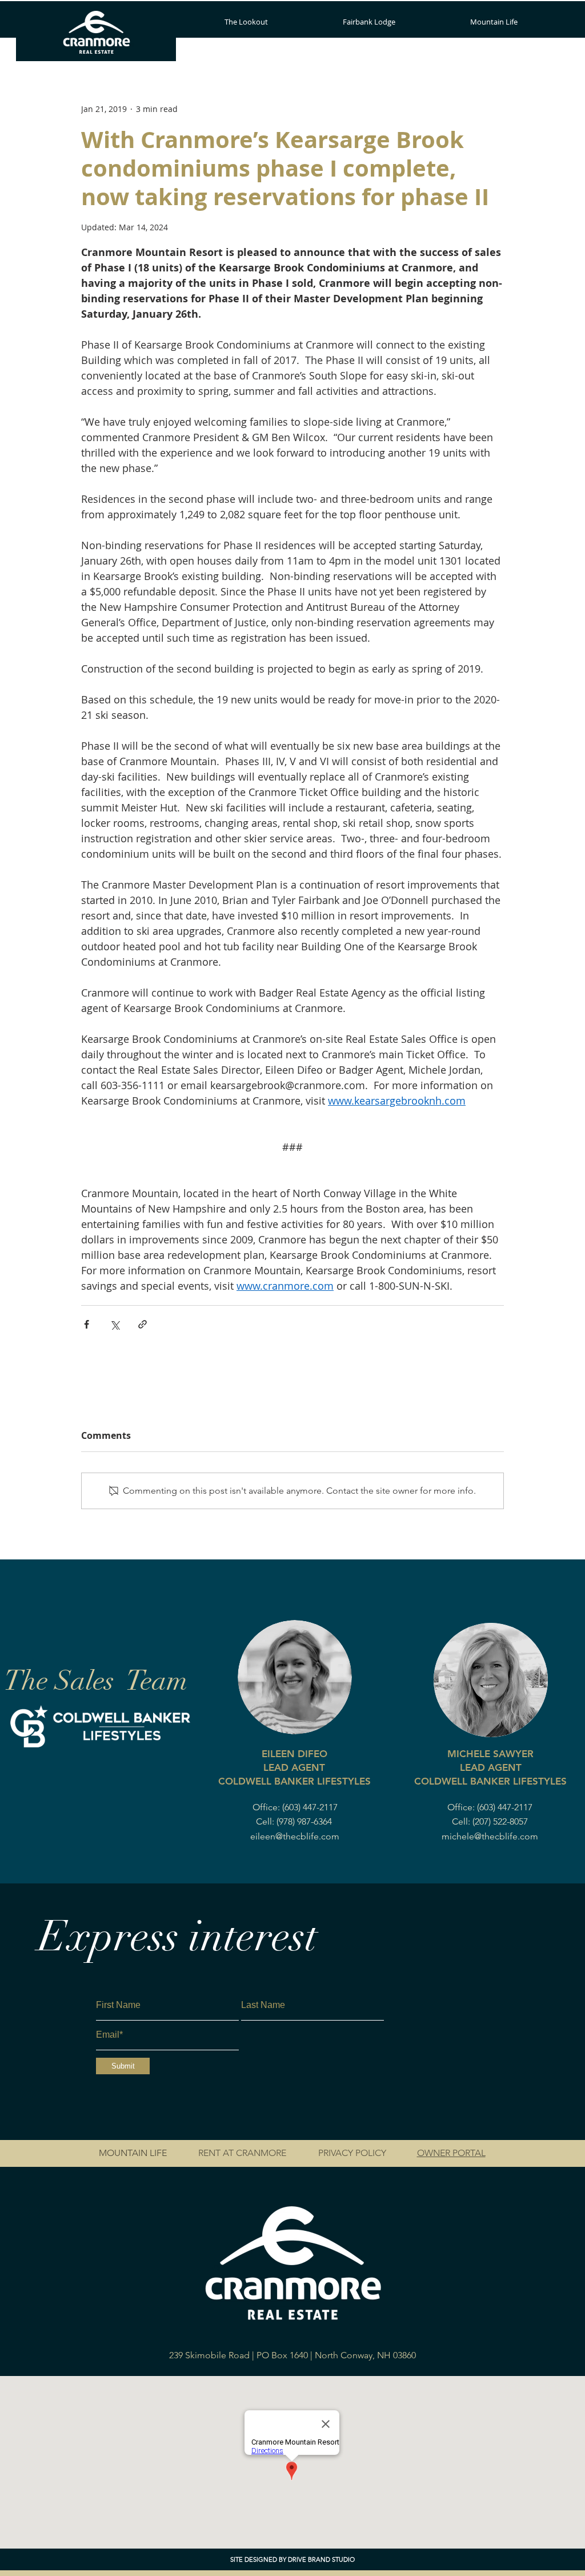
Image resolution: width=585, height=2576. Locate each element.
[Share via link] (143, 1324)
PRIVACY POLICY (352, 2153)
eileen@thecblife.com (295, 1836)
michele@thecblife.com (490, 1836)
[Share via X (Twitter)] (115, 1324)
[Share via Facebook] (87, 1324)
